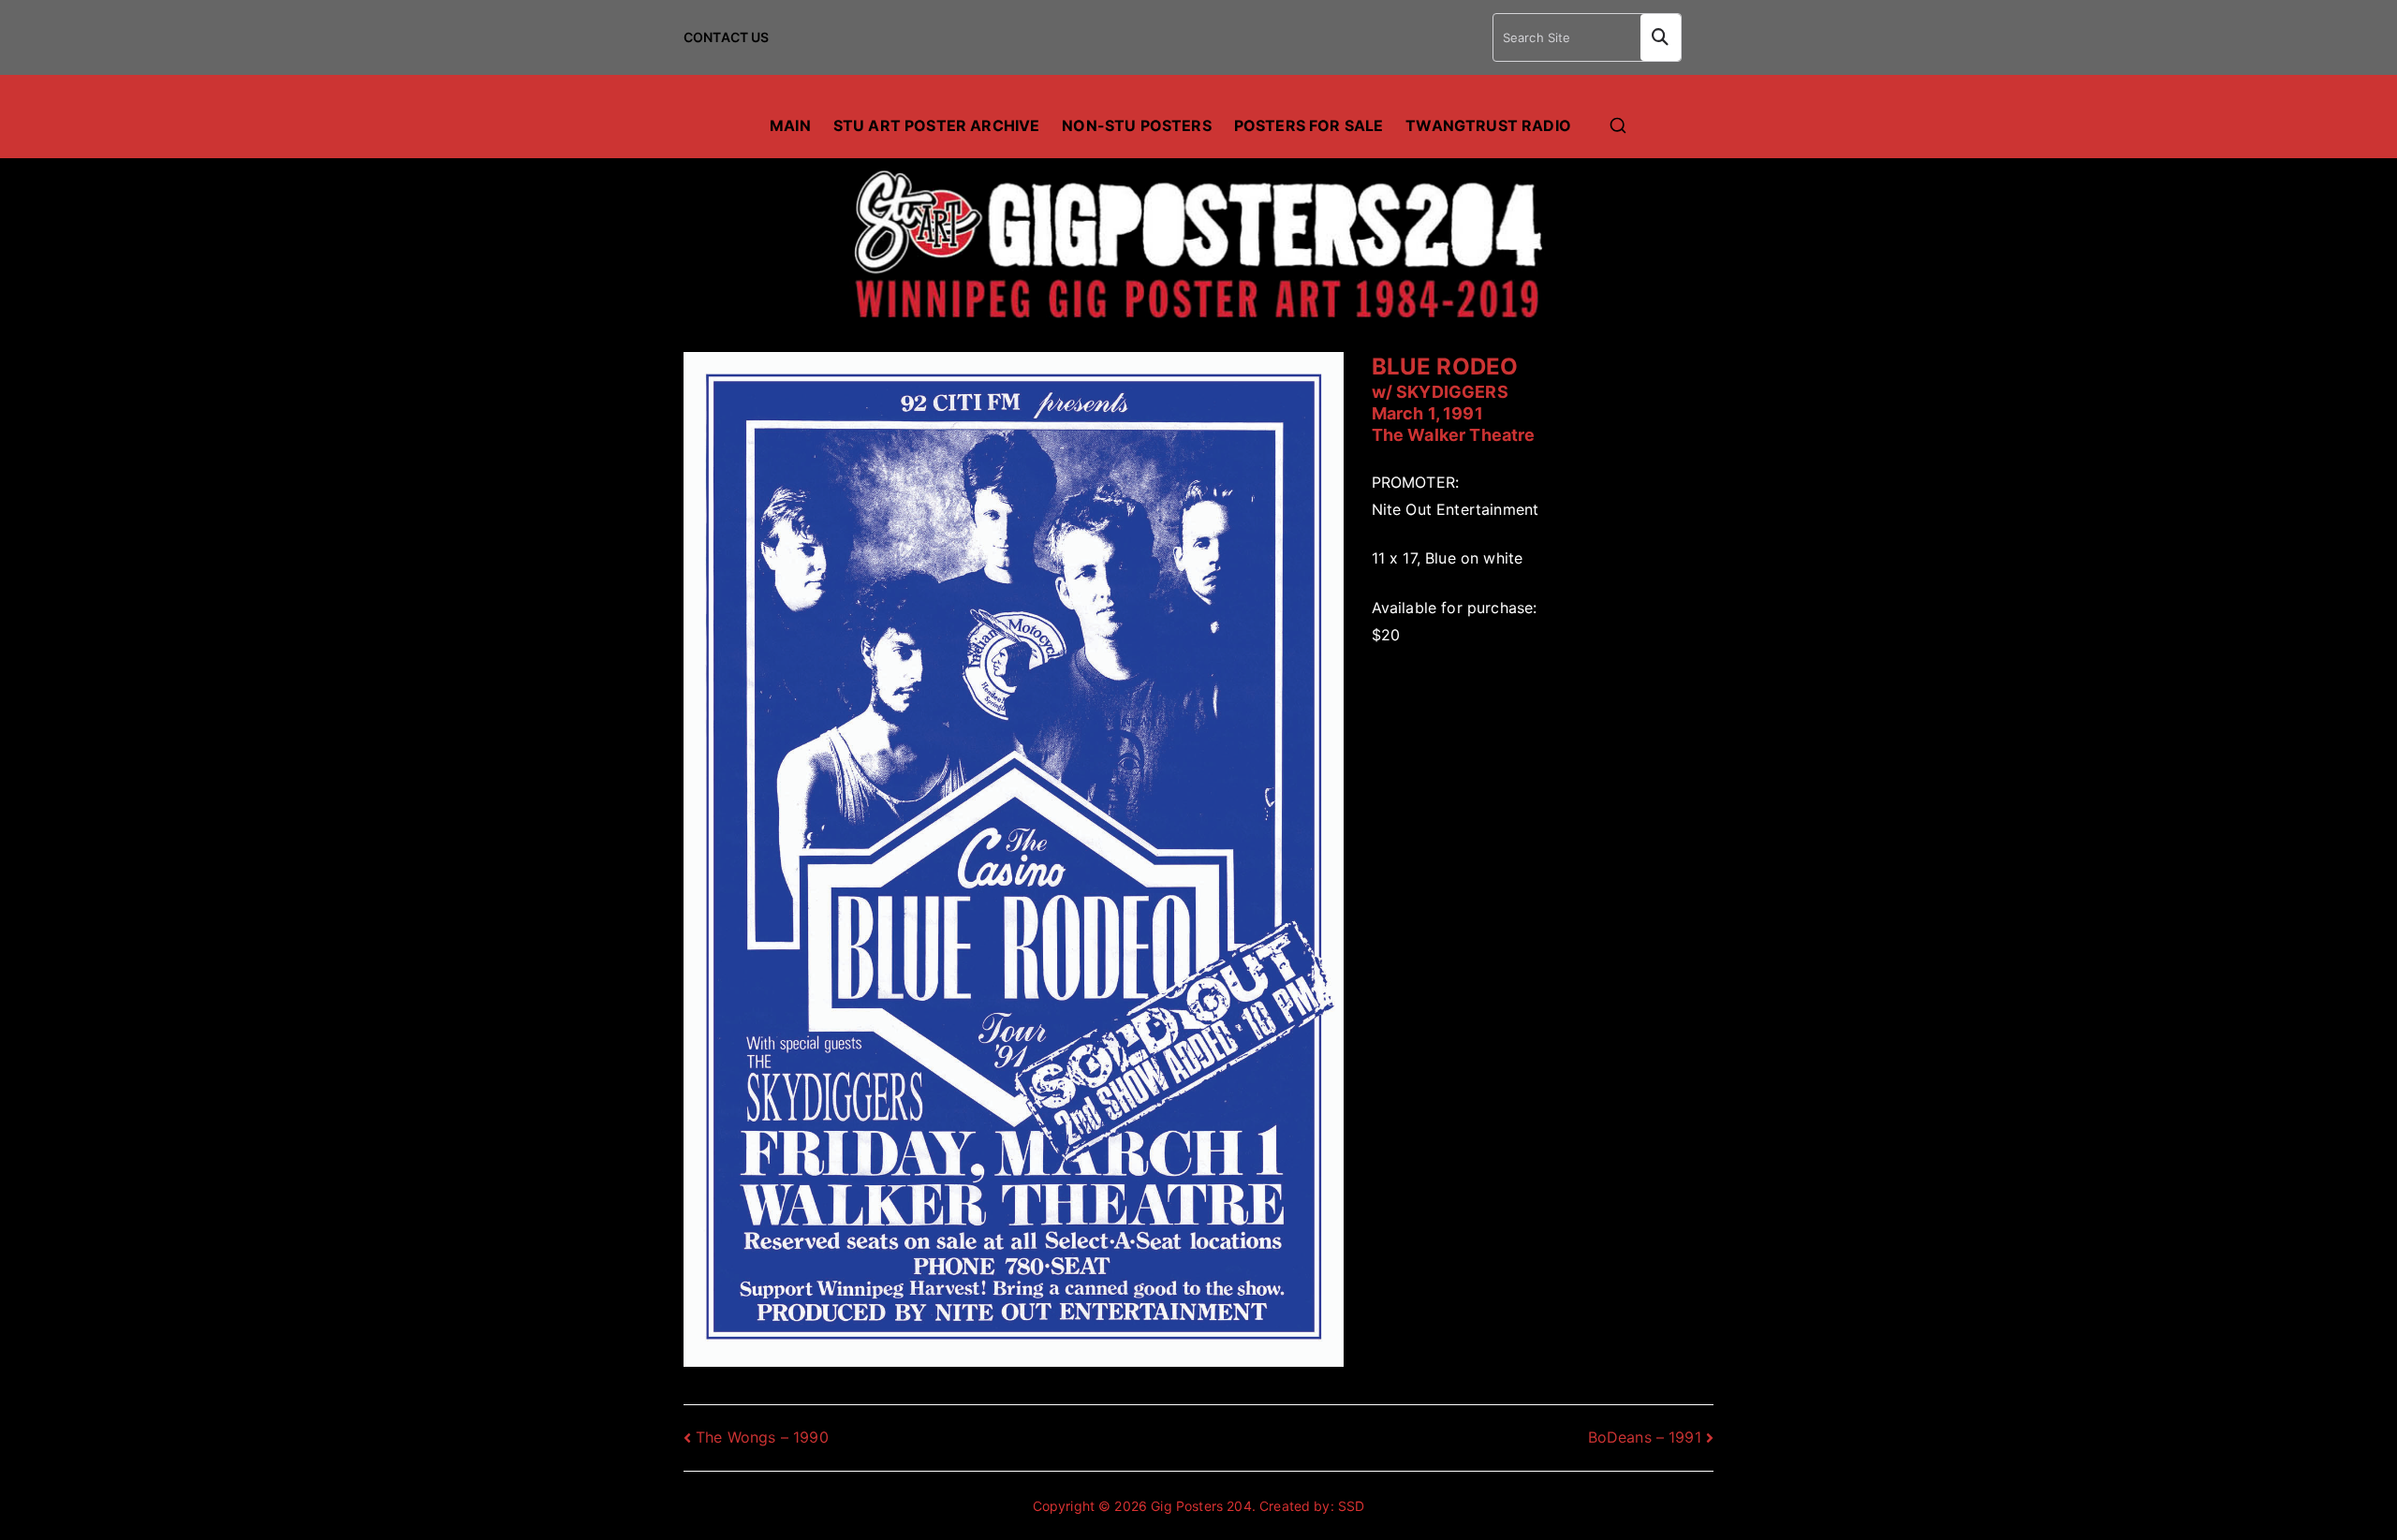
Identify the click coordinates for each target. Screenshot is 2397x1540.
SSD (1351, 1506)
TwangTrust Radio (1488, 125)
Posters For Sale (1309, 125)
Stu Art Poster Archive (937, 125)
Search (1661, 37)
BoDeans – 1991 (1645, 1437)
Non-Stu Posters (1136, 125)
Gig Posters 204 (1201, 1506)
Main (790, 125)
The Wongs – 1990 (762, 1437)
